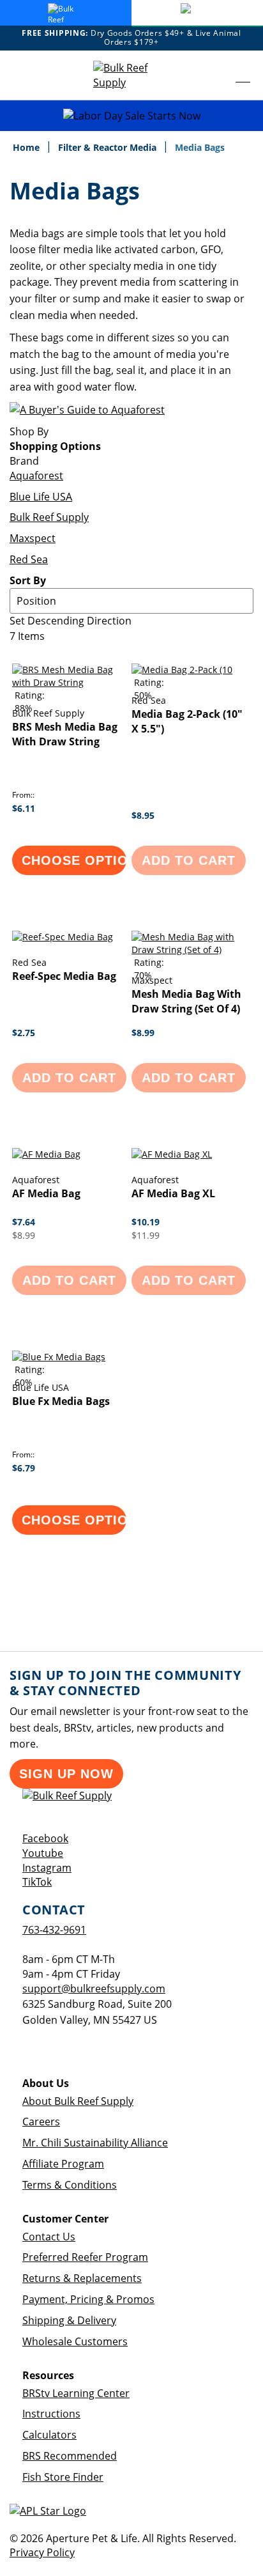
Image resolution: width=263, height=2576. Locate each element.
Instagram (47, 1868)
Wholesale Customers (75, 2341)
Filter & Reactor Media (109, 147)
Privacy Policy (42, 2552)
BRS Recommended (70, 2456)
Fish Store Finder (63, 2477)
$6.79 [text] (24, 1468)
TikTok (37, 1882)
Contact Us (49, 2237)
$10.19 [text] (146, 1222)
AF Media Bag (46, 1193)
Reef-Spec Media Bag (64, 976)
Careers (41, 2122)
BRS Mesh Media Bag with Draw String (65, 734)
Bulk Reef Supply (49, 517)
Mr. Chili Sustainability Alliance (95, 2143)
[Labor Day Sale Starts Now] (131, 116)
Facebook (45, 1838)
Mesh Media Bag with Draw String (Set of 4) (186, 1001)
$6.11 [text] (24, 808)
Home (27, 147)
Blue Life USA (41, 497)
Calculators (49, 2435)
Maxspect (33, 538)
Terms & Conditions (70, 2185)
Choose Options (74, 860)
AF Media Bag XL (173, 1193)
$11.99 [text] (146, 1235)
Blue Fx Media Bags (61, 1401)
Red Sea (29, 559)
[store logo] (131, 75)
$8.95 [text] (143, 815)
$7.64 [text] (24, 1222)
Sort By (28, 580)
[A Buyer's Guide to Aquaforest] (87, 410)
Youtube (43, 1853)
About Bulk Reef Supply (78, 2101)
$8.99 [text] (143, 1033)
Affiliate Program (63, 2164)
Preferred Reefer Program (85, 2257)
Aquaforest (36, 476)
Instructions (51, 2414)
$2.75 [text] (24, 1033)
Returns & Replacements (82, 2278)
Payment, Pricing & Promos (88, 2299)
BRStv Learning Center (76, 2393)
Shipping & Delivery (69, 2320)
